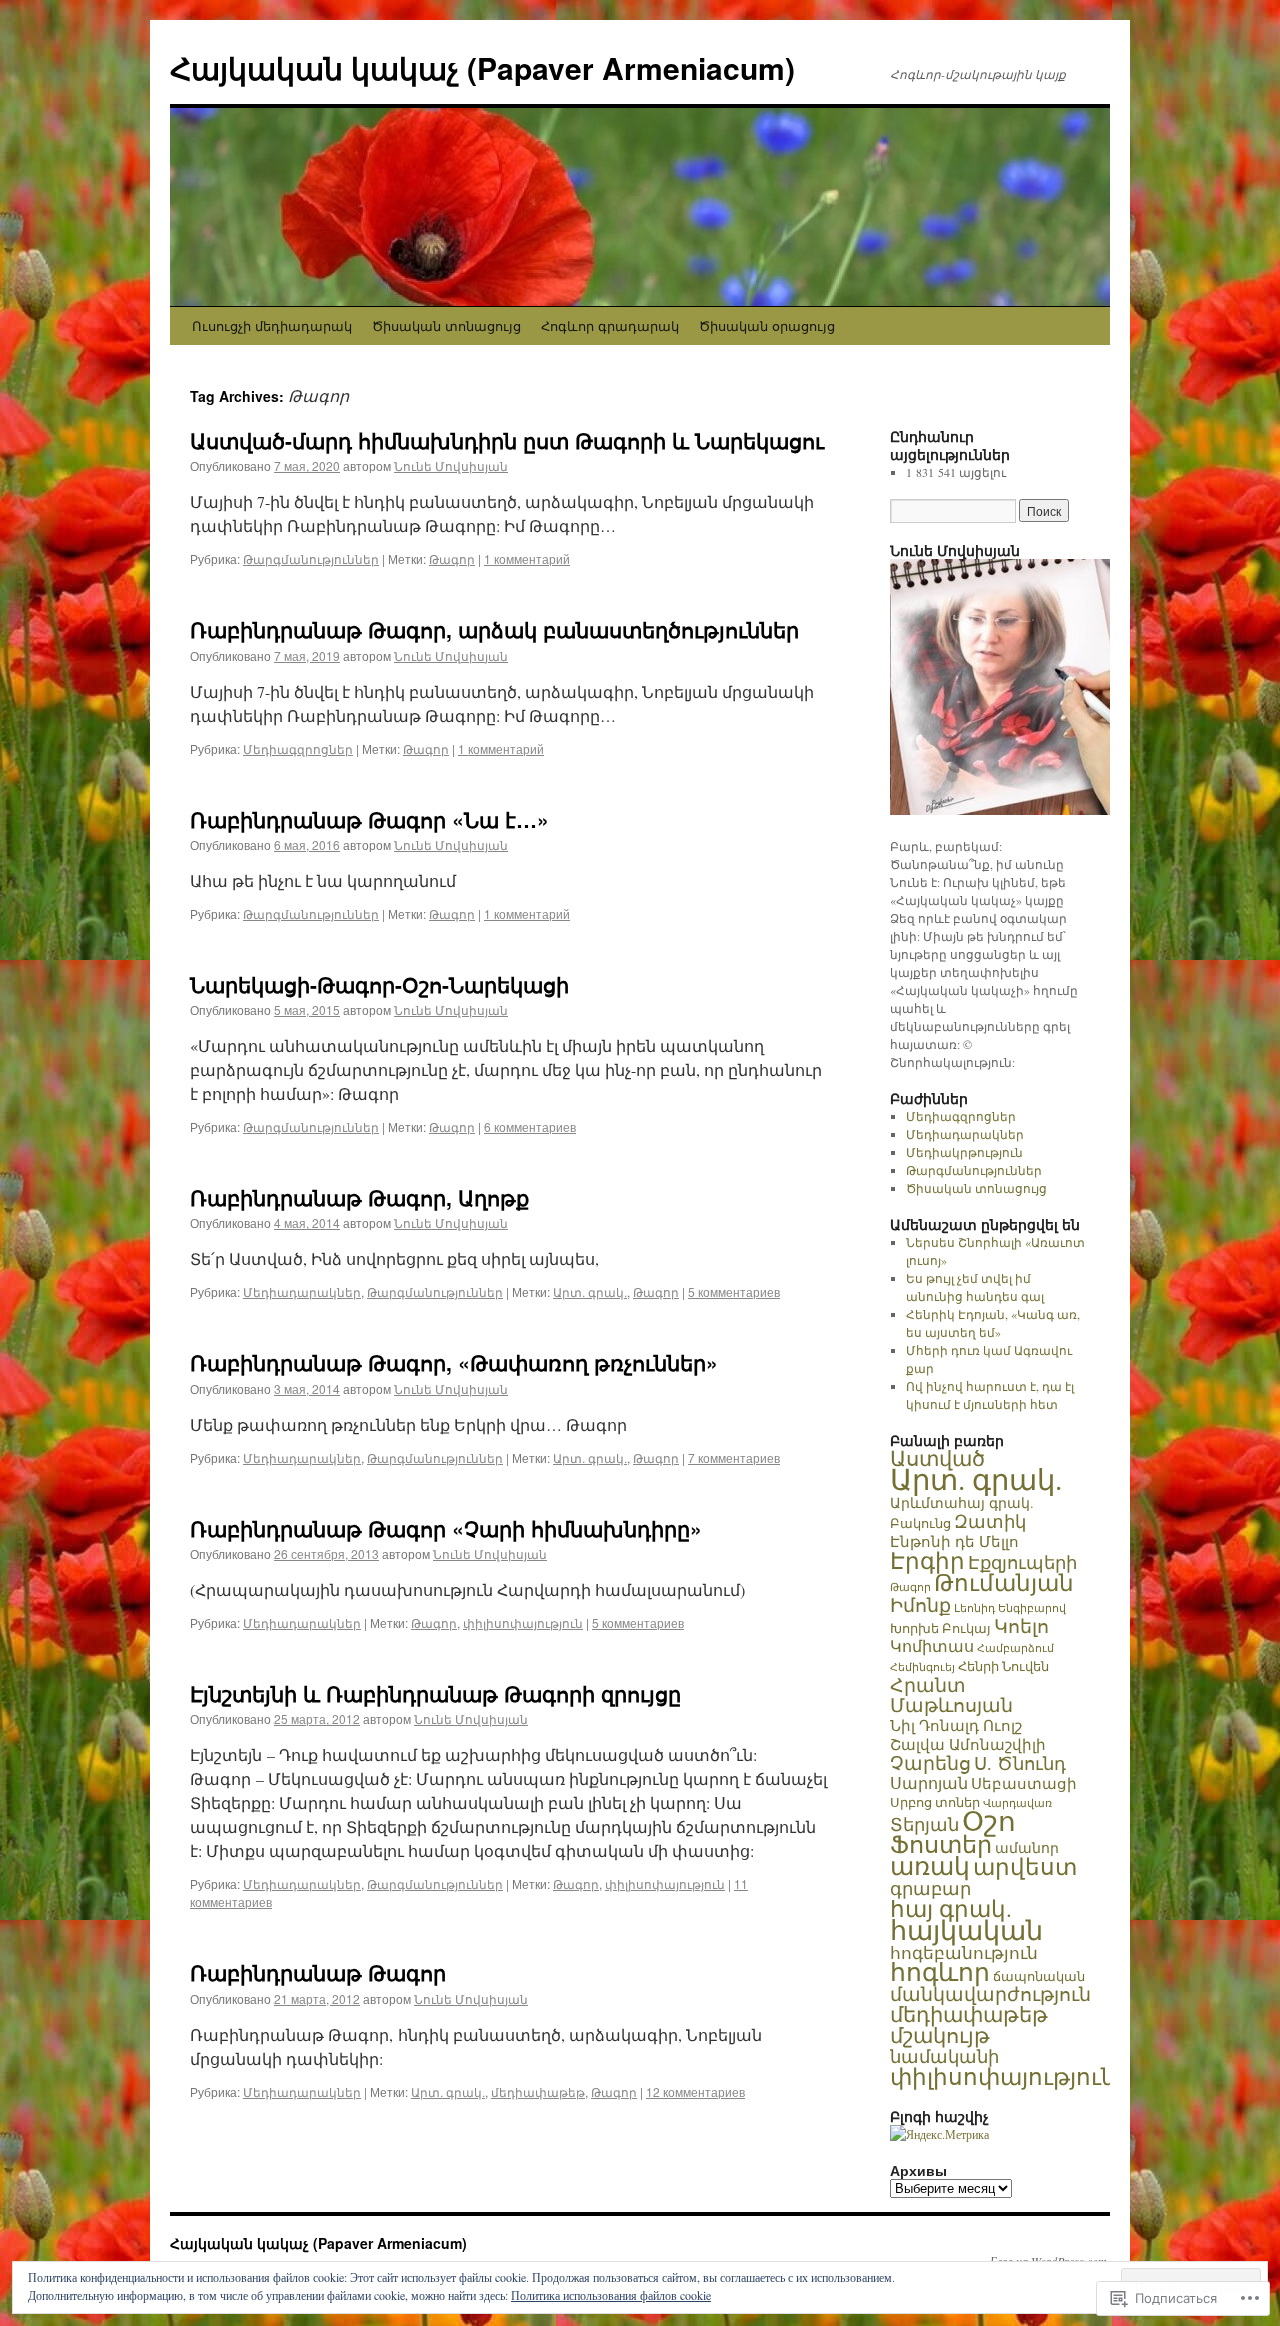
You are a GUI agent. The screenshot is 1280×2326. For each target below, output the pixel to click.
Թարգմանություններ (311, 558)
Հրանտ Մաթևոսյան (951, 1694)
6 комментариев (530, 1126)
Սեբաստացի (1024, 1783)
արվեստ (1025, 1866)
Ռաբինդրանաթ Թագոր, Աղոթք (359, 1197)
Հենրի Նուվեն (1003, 1666)
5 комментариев (734, 1291)
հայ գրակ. (951, 1908)
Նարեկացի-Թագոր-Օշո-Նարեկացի (379, 984)
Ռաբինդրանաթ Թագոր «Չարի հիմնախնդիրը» (446, 1528)
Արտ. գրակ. (590, 1291)
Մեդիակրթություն (964, 1152)
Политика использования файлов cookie (611, 2295)
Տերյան (924, 1824)
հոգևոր (940, 1971)
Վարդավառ (1017, 1803)
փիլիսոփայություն (523, 1622)
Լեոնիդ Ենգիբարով (1010, 1607)
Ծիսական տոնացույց (446, 325)
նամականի (944, 2056)
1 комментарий (527, 558)
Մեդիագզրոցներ (298, 748)
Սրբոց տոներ (935, 1802)
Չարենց (930, 1762)
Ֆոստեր (941, 1844)
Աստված (937, 1458)
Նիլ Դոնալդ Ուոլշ (956, 1725)
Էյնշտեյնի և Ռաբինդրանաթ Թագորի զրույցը (435, 1693)
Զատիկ (990, 1521)
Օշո (989, 1820)
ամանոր (1027, 1847)
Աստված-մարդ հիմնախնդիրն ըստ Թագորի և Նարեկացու (507, 440)
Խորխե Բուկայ (940, 1628)
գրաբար (930, 1888)
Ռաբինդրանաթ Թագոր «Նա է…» (369, 819)
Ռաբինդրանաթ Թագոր (318, 1972)
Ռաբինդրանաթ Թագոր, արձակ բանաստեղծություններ (494, 629)
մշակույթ (940, 2034)
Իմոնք (920, 1604)
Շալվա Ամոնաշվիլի (968, 1744)
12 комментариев (695, 2091)
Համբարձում (1015, 1648)
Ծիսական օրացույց (767, 325)
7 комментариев (734, 1457)
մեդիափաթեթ (538, 2091)
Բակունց (920, 1523)
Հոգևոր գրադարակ (610, 325)
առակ (930, 1865)
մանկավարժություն (990, 1993)
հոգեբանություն (964, 1952)
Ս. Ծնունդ (1020, 1763)
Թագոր (452, 558)
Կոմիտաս (932, 1646)
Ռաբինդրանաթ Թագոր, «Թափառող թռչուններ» (454, 1362)
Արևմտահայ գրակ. (962, 1502)
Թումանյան (1004, 1582)
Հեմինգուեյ (922, 1667)
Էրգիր (927, 1560)
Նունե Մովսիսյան (451, 465)
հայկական (966, 1929)
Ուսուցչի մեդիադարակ (272, 325)
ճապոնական (1039, 1976)
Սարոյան (929, 1783)
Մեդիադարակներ (302, 1291)
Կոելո (1021, 1625)
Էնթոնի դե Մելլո (954, 1541)
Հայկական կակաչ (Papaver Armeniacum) (482, 67)
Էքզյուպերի (1022, 1562)
